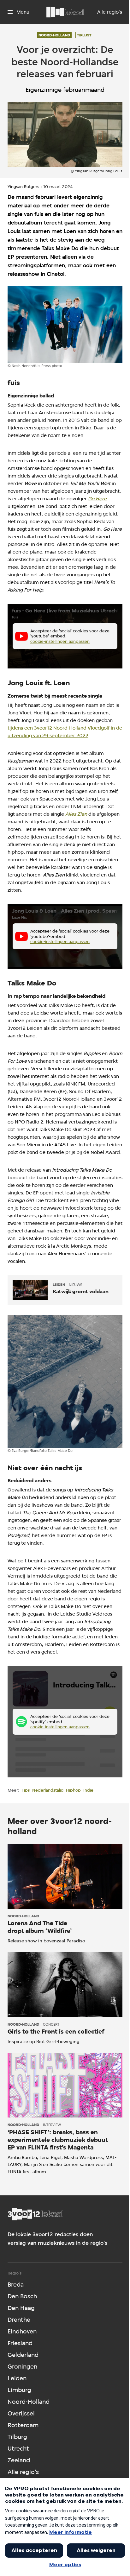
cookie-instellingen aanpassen (60, 641)
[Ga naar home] (65, 12)
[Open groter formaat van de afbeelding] (65, 324)
